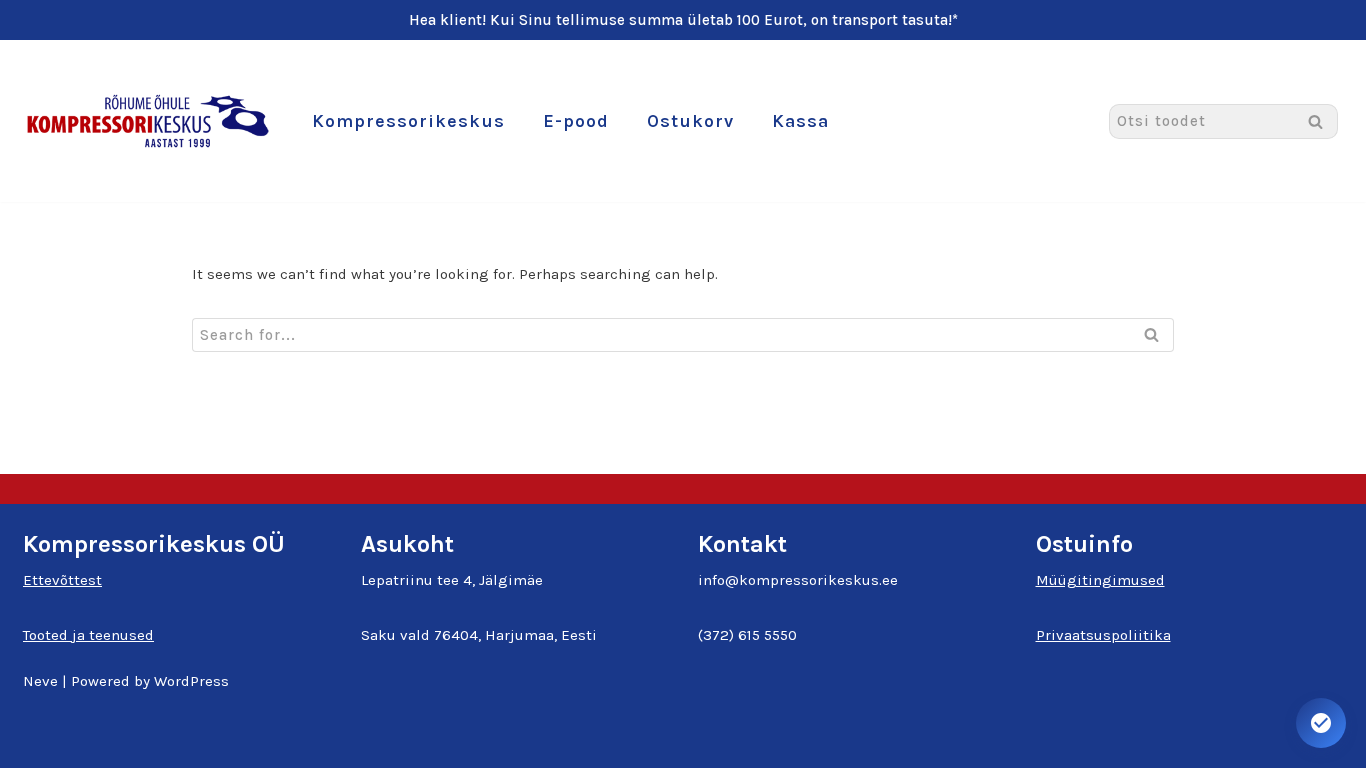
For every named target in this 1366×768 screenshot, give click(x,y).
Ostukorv (690, 121)
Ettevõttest (62, 580)
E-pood (576, 121)
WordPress (191, 681)
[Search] (1315, 121)
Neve (40, 681)
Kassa (800, 121)
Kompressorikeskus (408, 121)
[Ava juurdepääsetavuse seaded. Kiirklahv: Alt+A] (1321, 723)
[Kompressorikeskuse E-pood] (148, 121)
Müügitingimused (1100, 580)
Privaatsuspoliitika (1103, 635)
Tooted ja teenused (88, 635)
